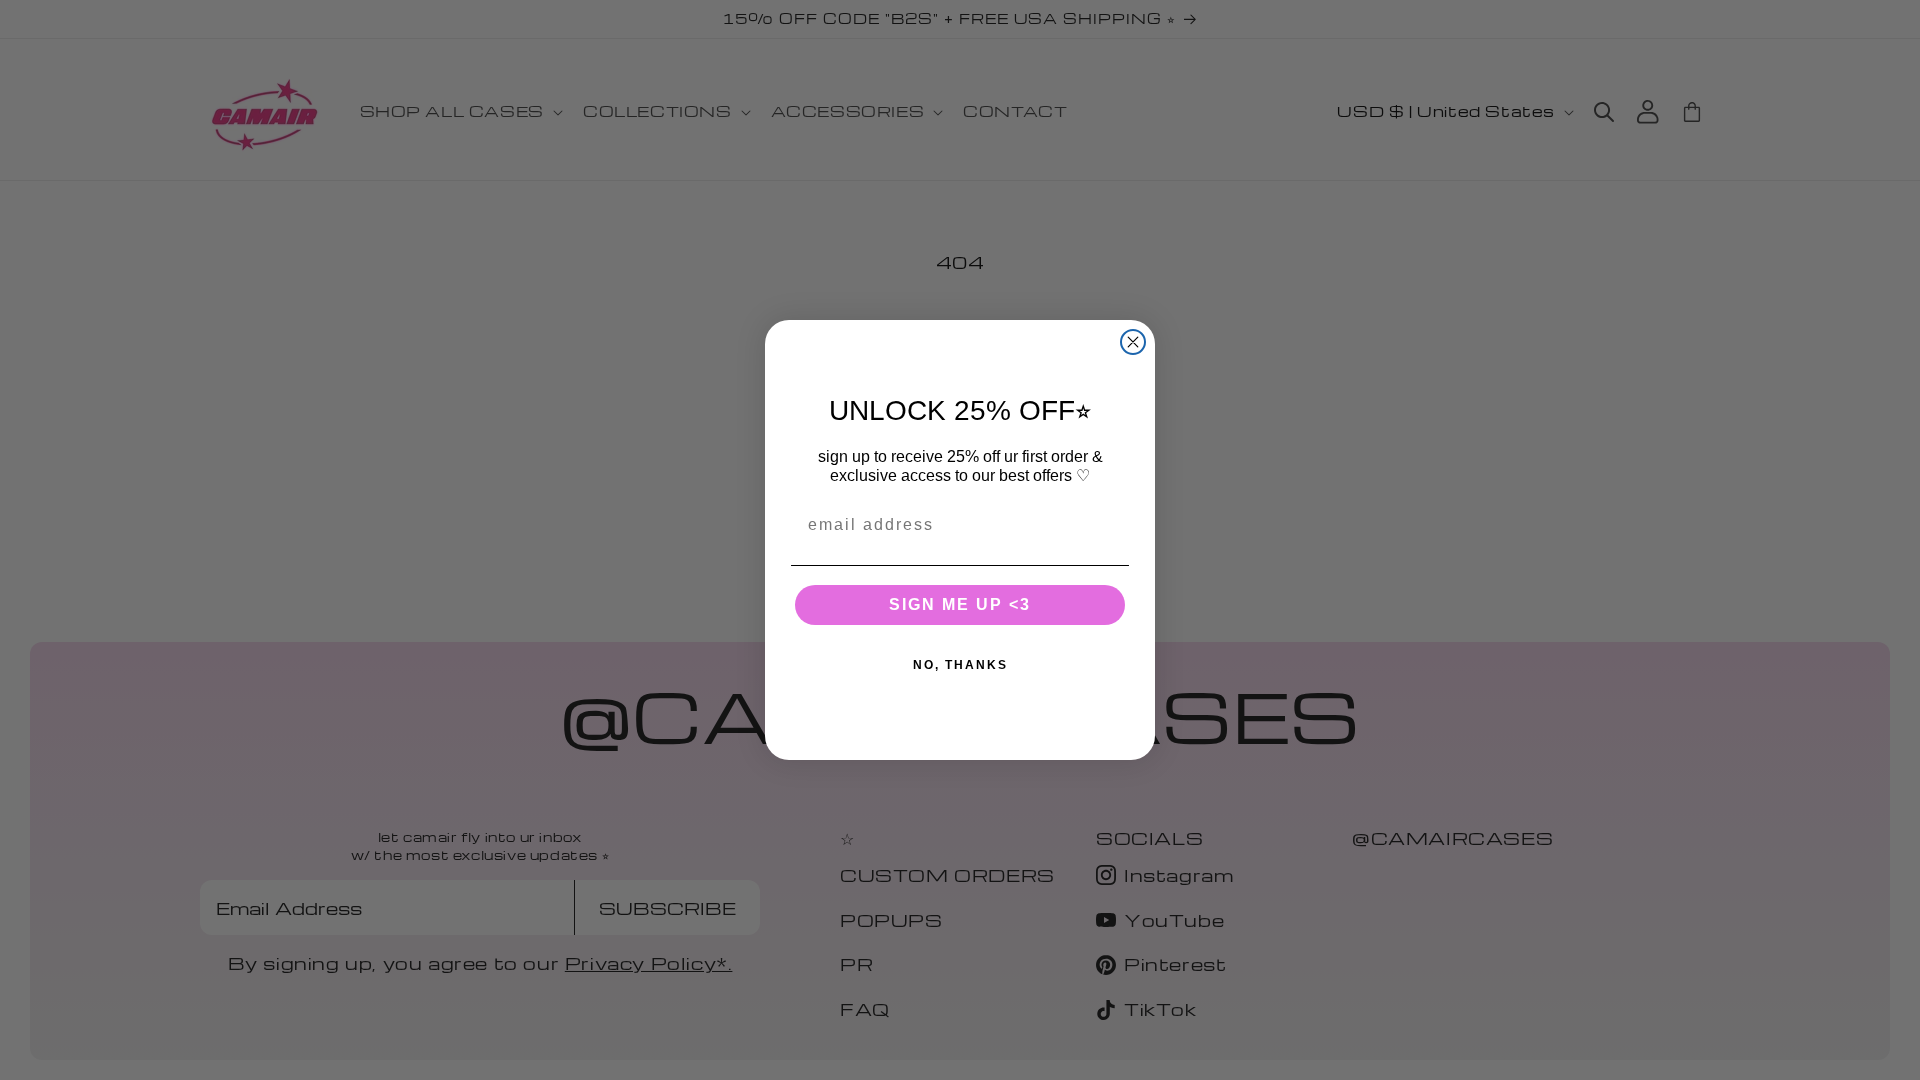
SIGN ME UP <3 (960, 604)
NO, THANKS (960, 665)
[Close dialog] (1133, 342)
